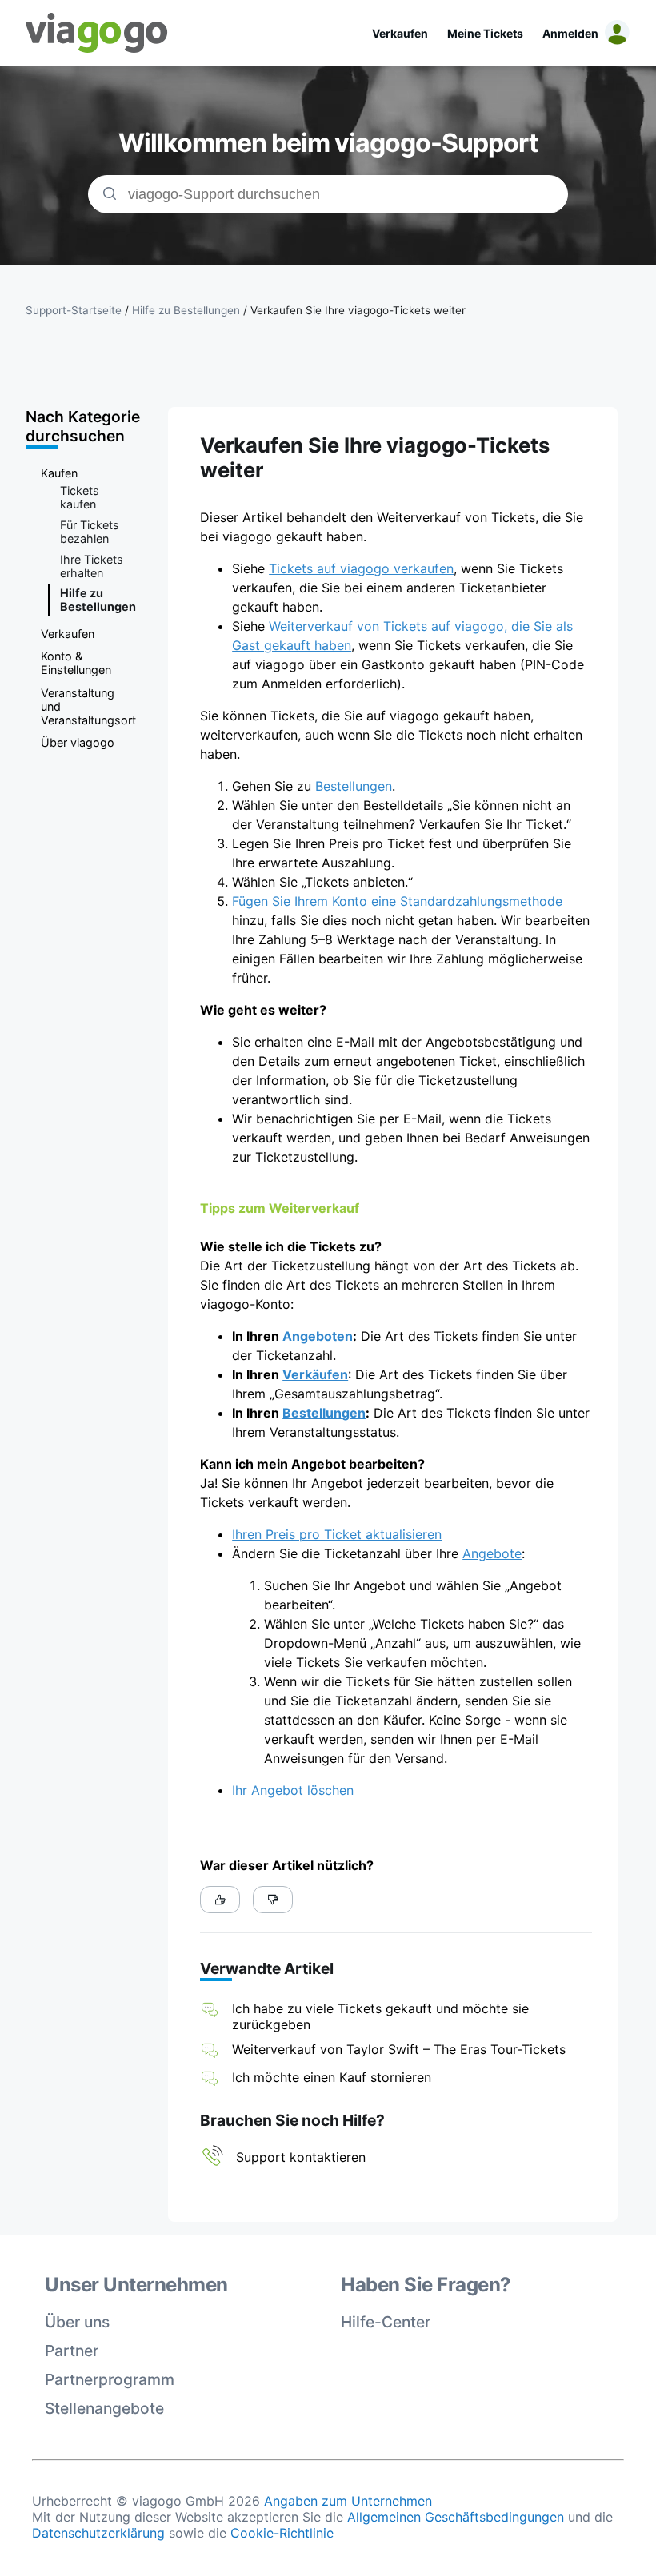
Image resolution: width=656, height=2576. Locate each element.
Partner (72, 2351)
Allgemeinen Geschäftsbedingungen (456, 2517)
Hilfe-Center (386, 2322)
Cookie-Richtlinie (282, 2533)
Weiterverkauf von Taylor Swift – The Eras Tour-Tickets (399, 2049)
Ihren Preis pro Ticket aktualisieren (337, 1534)
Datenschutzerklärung (98, 2533)
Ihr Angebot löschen (293, 1790)
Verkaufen (400, 33)
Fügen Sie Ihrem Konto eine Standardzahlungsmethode (397, 901)
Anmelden (570, 33)
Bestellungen (354, 786)
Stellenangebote (104, 2408)
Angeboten (318, 1336)
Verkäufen (315, 1374)
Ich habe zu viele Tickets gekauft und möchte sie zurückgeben (380, 2016)
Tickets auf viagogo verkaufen (361, 568)
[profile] (614, 33)
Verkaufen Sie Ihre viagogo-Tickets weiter (358, 310)
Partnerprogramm (110, 2379)
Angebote (492, 1553)
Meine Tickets (485, 33)
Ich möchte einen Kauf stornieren (332, 2077)
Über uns (77, 2322)
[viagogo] (97, 33)
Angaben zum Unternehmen (348, 2501)
